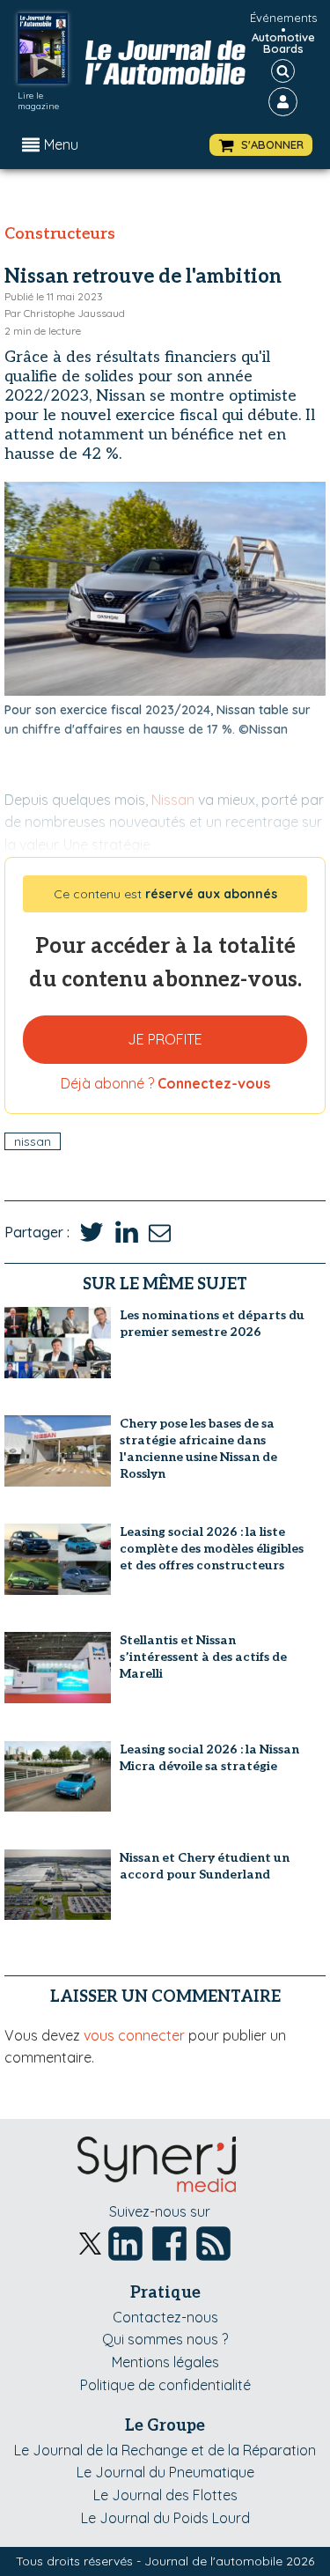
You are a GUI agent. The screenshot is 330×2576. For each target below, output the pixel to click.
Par (65, 313)
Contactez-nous (165, 2317)
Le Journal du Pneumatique (165, 2472)
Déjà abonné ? (165, 1083)
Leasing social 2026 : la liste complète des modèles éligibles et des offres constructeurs (212, 1549)
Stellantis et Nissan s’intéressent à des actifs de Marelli (203, 1657)
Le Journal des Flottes (165, 2495)
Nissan (33, 1141)
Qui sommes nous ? (165, 2339)
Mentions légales (165, 2362)
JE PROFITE (165, 1039)
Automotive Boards (283, 43)
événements (283, 18)
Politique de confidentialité (165, 2385)
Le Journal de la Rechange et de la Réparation (165, 2450)
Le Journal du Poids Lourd (165, 2518)
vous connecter (134, 2035)
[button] (261, 145)
